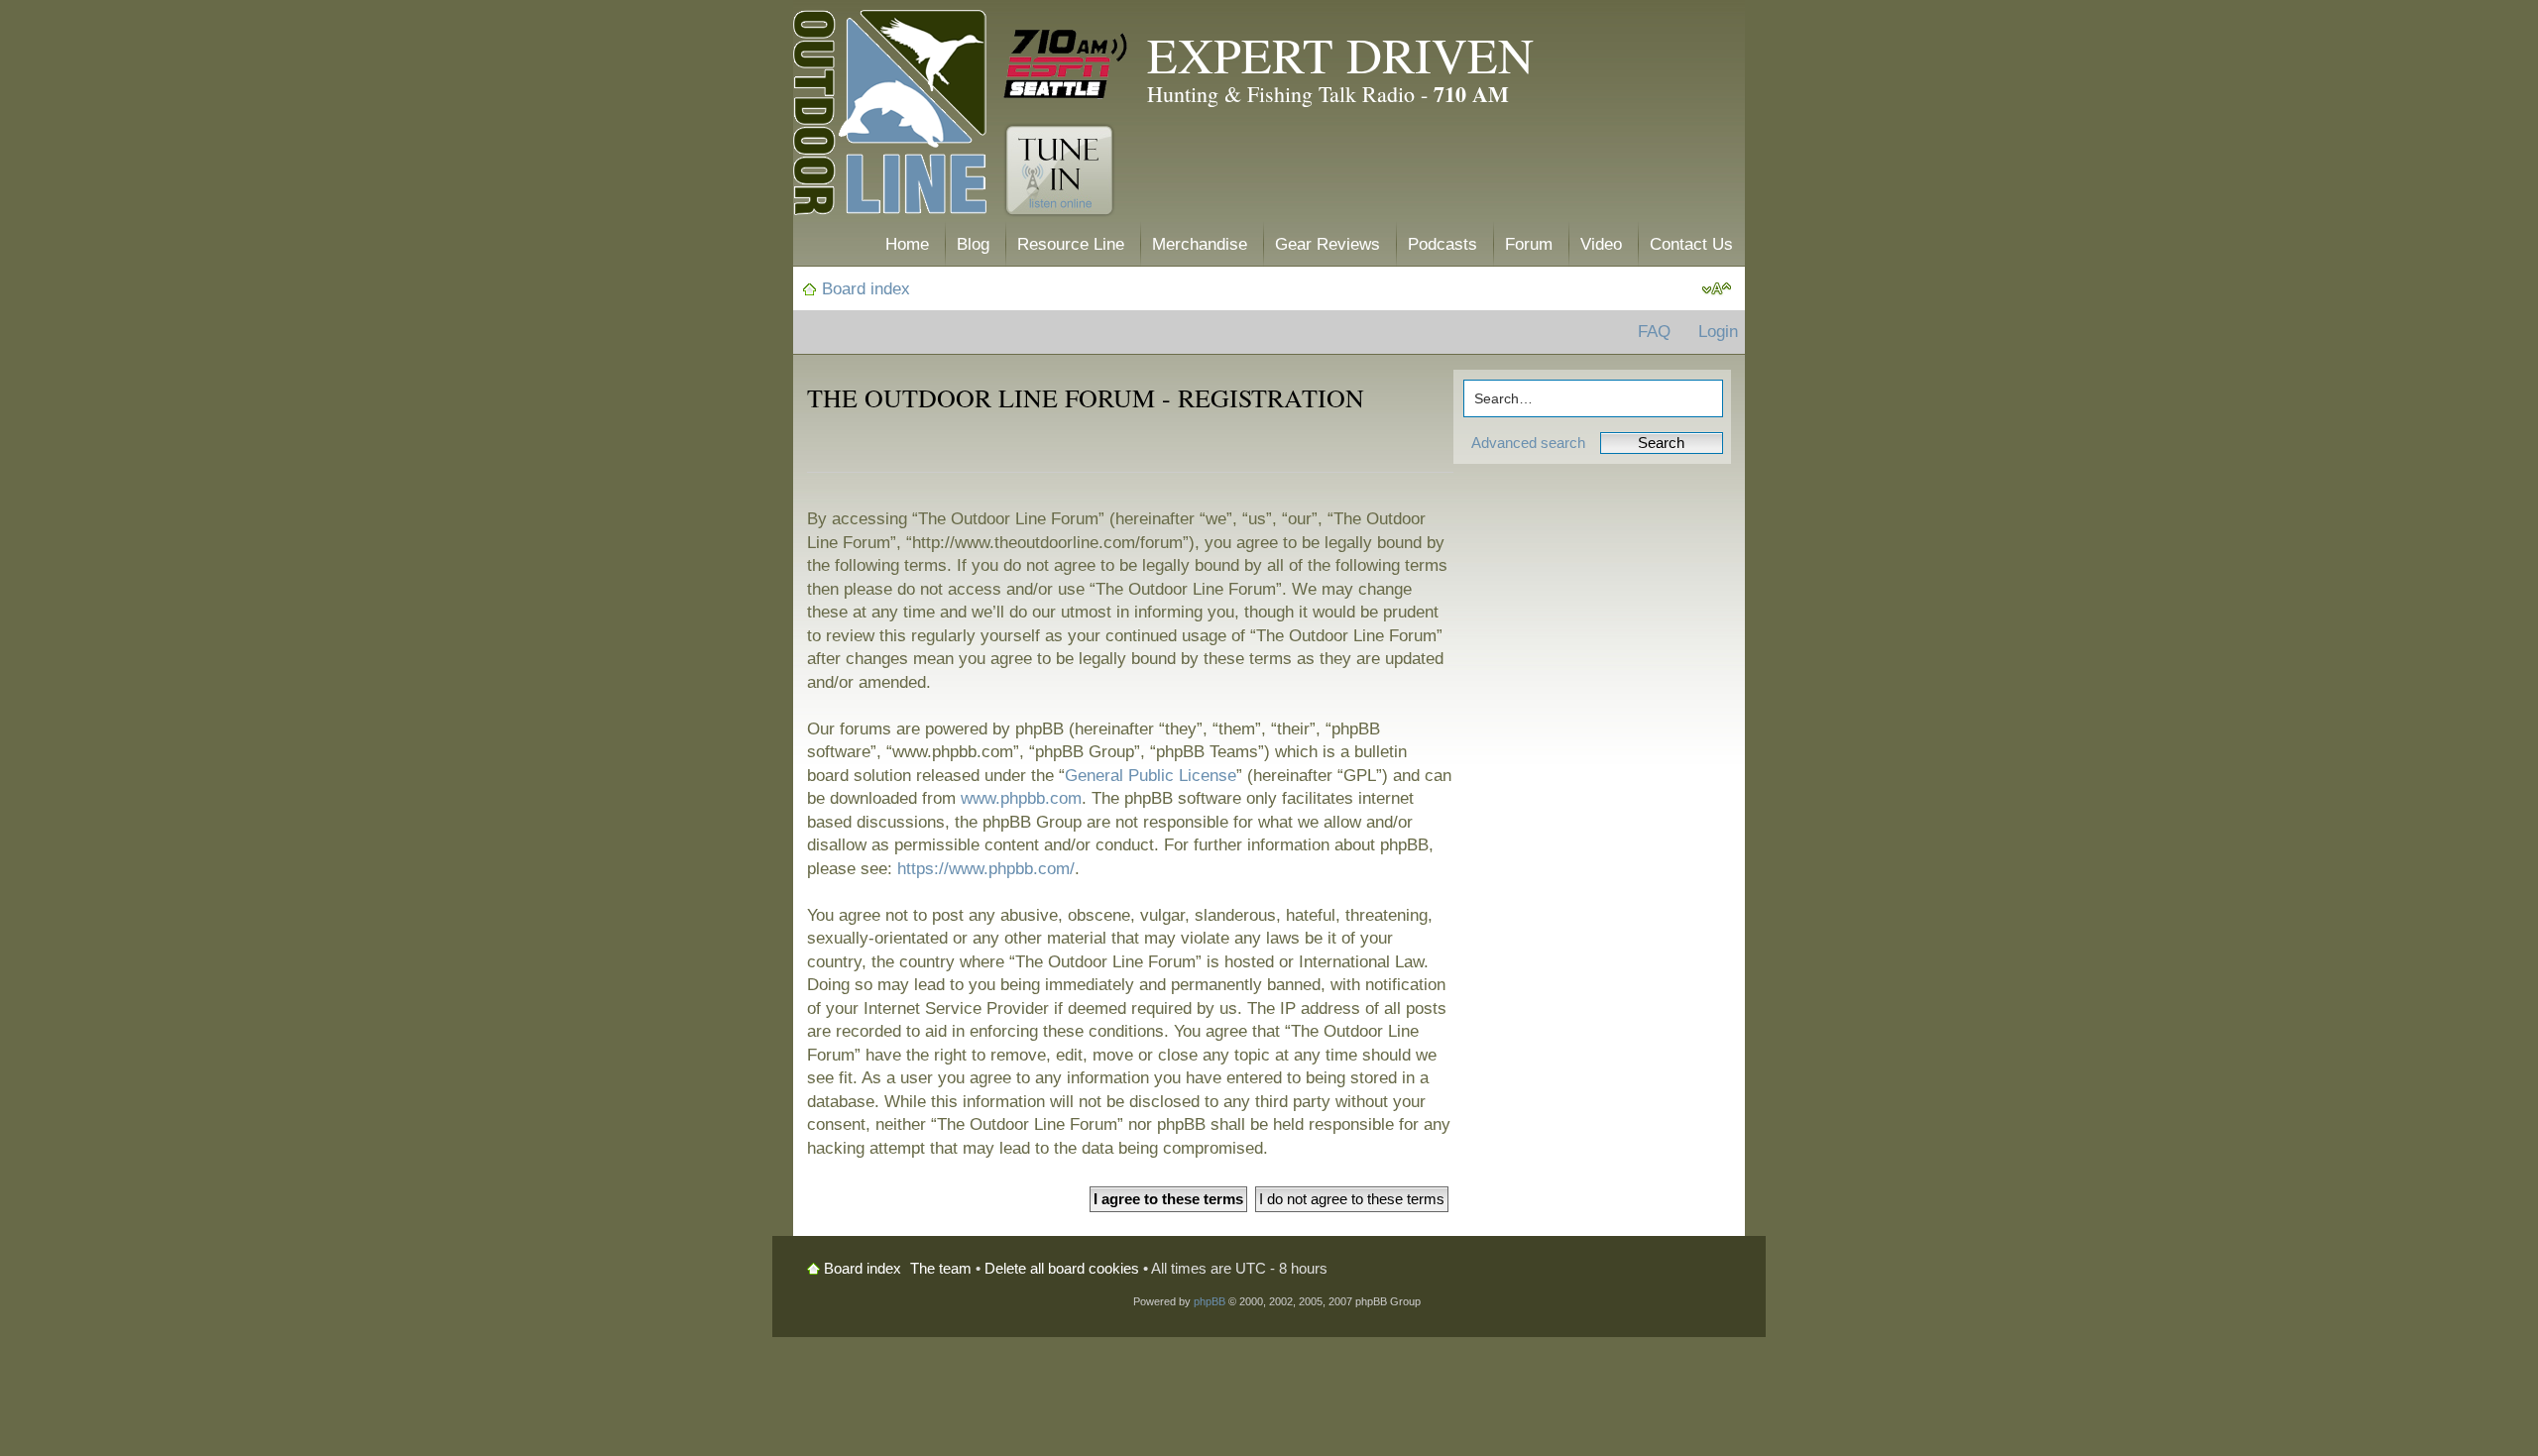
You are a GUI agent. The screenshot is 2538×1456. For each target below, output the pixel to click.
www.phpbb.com (1021, 798)
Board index (866, 289)
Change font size (1717, 289)
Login (1718, 332)
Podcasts (1442, 244)
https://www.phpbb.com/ (986, 869)
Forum (1529, 244)
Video (1601, 244)
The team (941, 1268)
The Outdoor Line (890, 116)
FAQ (1654, 332)
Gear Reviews (1327, 244)
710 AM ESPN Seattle (1066, 64)
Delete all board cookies (1062, 1268)
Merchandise (1200, 244)
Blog (973, 244)
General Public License (1151, 776)
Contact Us (1691, 244)
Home (907, 244)
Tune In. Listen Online (1059, 170)
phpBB (1210, 1301)
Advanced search (1528, 443)
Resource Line (1071, 244)
